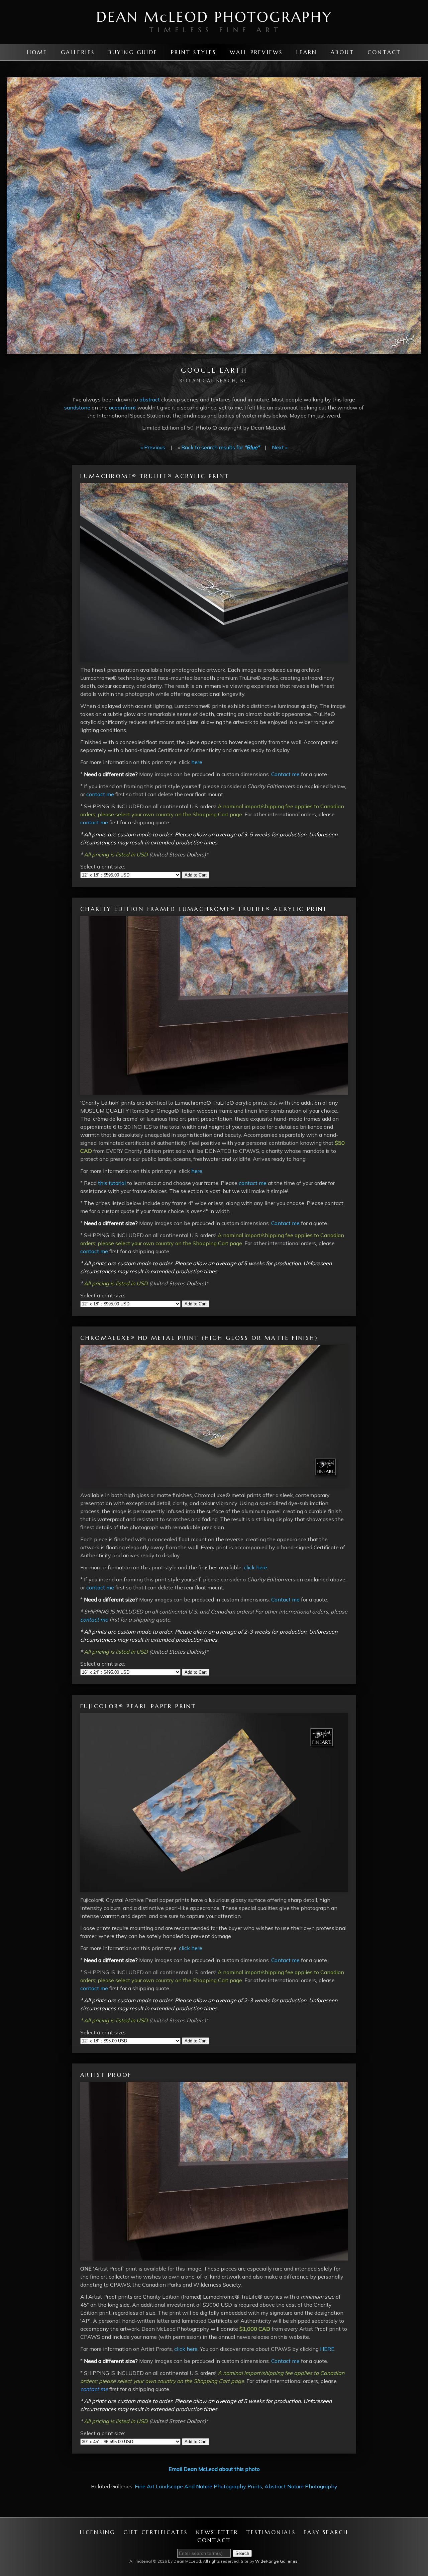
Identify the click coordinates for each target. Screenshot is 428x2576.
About (342, 52)
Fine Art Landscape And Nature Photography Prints (198, 2486)
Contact (384, 52)
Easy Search (326, 2532)
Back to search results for (220, 447)
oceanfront (122, 407)
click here (255, 1567)
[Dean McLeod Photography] (214, 40)
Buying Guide (133, 52)
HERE (327, 2349)
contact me (100, 794)
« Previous (153, 447)
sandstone (77, 407)
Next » (280, 447)
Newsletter (217, 2532)
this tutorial (112, 1183)
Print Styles (193, 52)
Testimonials (271, 2532)
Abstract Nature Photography (301, 2486)
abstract (149, 399)
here (197, 762)
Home (37, 52)
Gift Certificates (155, 2532)
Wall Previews (256, 52)
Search (242, 2553)
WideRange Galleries (276, 2561)
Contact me (285, 774)
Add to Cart (196, 875)
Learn (307, 52)
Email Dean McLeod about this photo (214, 2469)
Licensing (98, 2532)
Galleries (78, 52)
